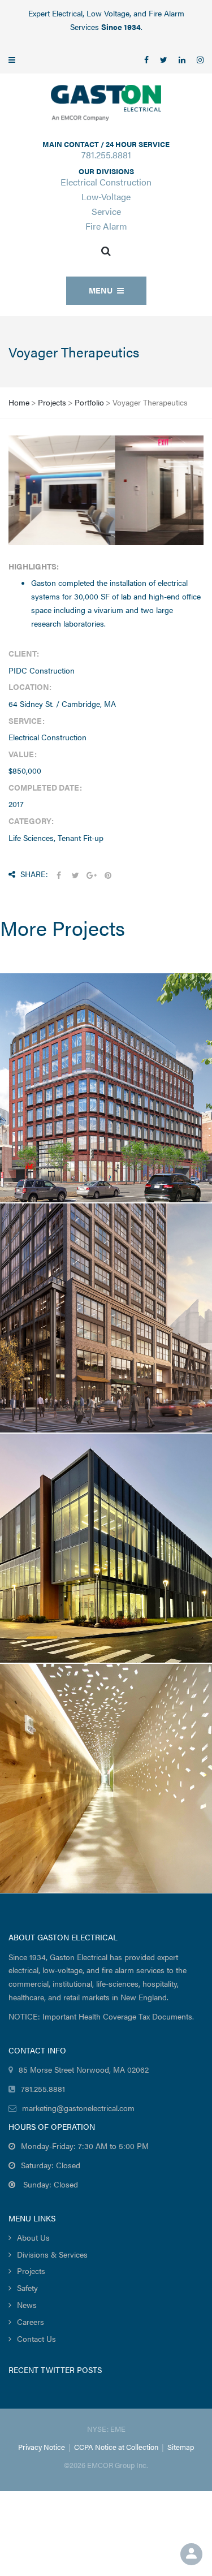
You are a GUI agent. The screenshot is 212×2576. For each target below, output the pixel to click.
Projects (52, 402)
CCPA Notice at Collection (116, 2447)
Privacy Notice (42, 2447)
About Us (33, 2237)
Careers (31, 2322)
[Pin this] (108, 875)
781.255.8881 (106, 155)
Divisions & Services (52, 2254)
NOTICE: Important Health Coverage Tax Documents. (101, 2016)
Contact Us (36, 2338)
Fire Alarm (106, 226)
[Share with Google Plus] (92, 875)
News (27, 2305)
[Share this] (59, 875)
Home (19, 402)
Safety (27, 2288)
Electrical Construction (106, 182)
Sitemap (181, 2447)
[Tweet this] (75, 875)
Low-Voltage (106, 197)
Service (106, 211)
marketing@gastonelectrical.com (78, 2108)
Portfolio (89, 402)
